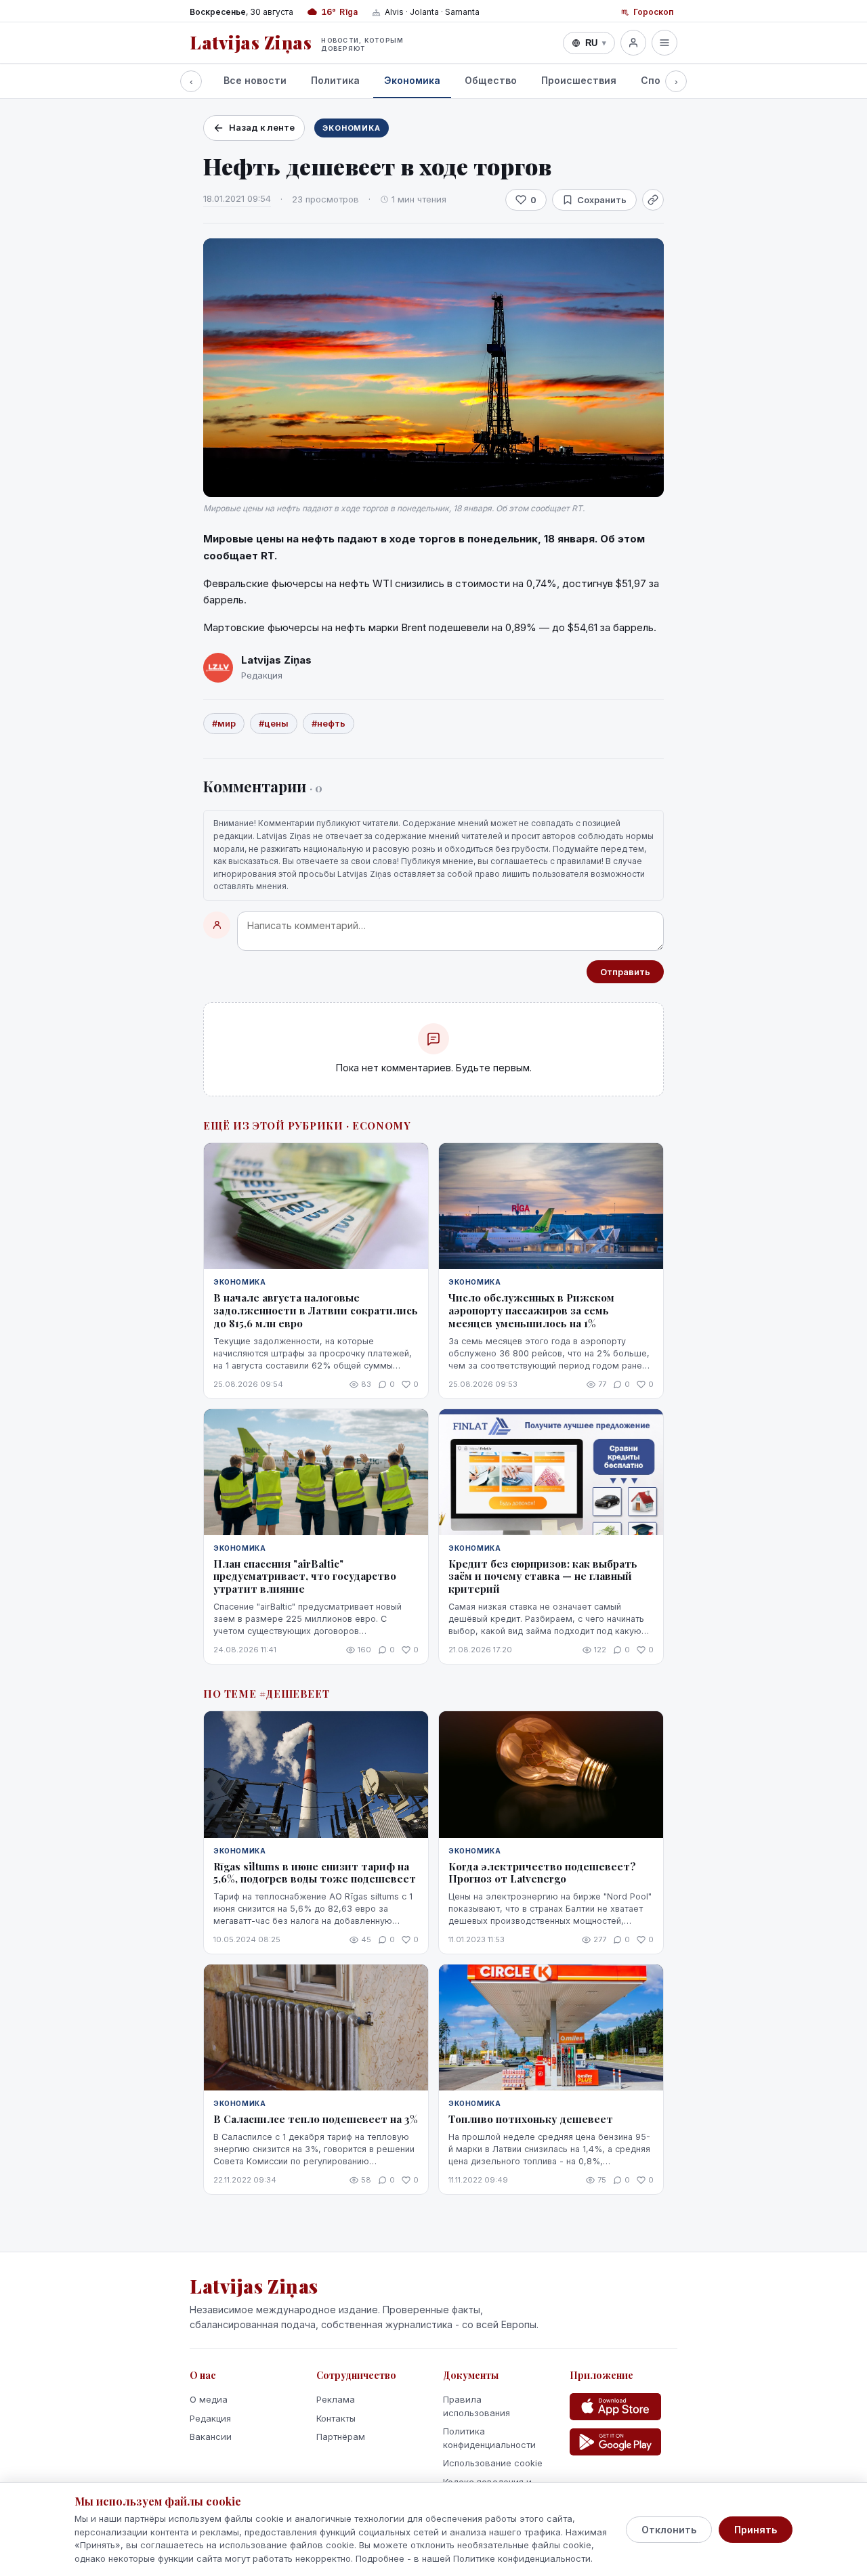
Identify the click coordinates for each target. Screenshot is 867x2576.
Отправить (625, 972)
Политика (335, 80)
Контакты (336, 2418)
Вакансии (211, 2437)
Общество (491, 80)
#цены (274, 723)
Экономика (412, 80)
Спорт (657, 80)
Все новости (255, 80)
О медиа (209, 2399)
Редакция (210, 2418)
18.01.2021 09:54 (237, 198)
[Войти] (633, 43)
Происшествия (579, 80)
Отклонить (669, 2530)
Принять (756, 2530)
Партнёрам (341, 2437)
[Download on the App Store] (615, 2407)
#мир (224, 723)
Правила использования (477, 2406)
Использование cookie (493, 2463)
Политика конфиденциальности (489, 2438)
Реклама (336, 2399)
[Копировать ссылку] (653, 200)
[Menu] (664, 43)
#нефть (329, 723)
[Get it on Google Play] (615, 2442)
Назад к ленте (262, 127)
